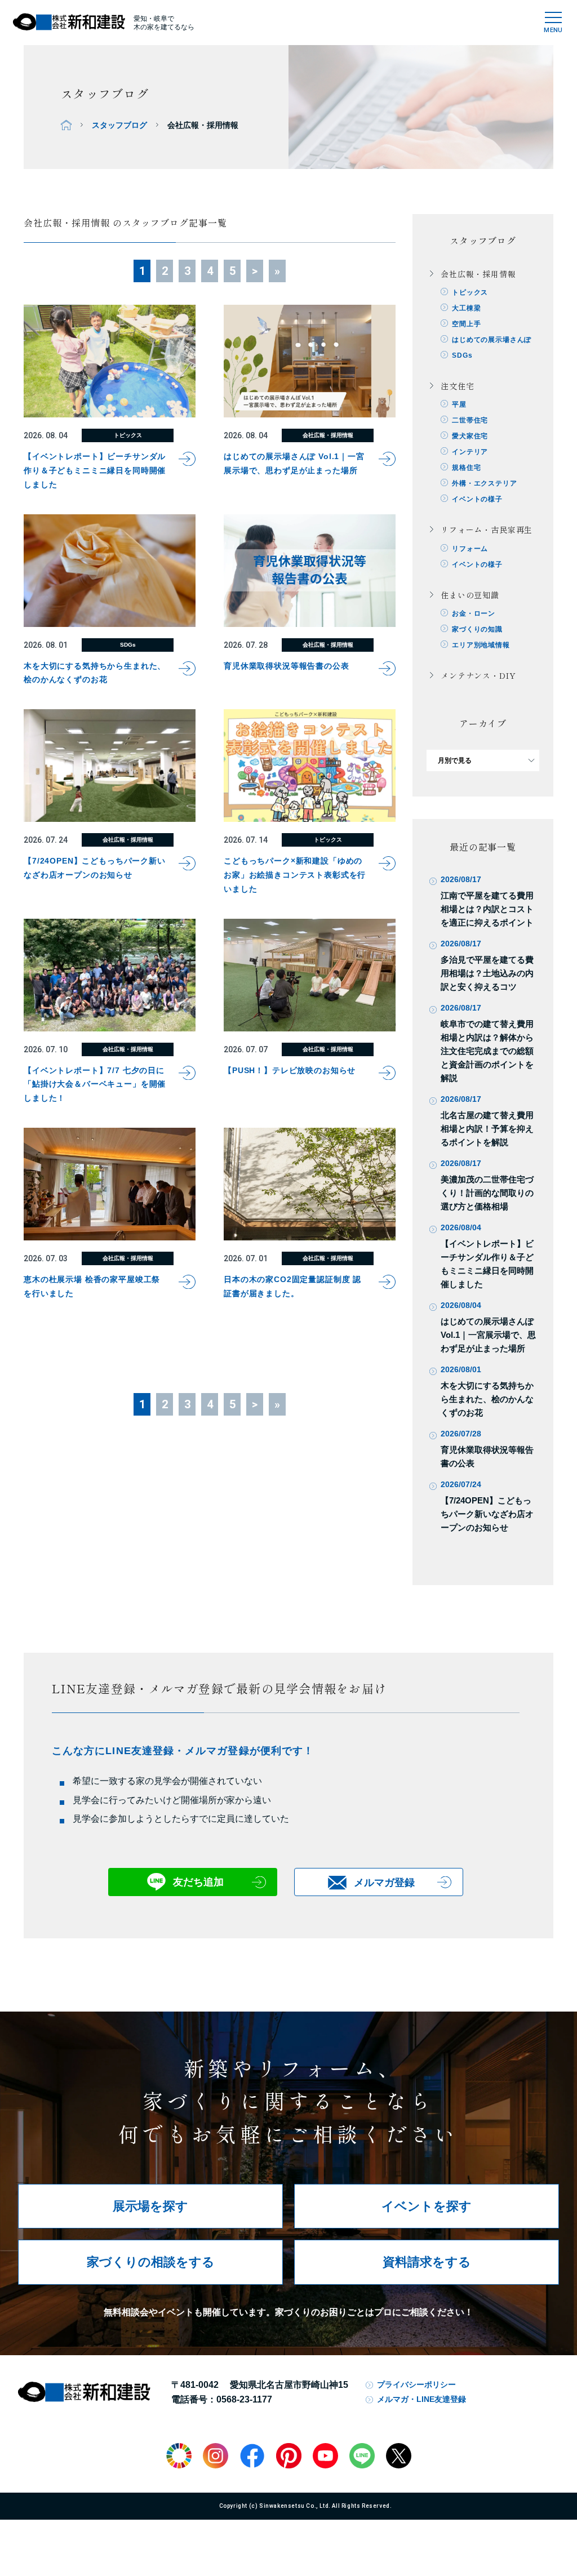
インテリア (470, 452)
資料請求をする (427, 2262)
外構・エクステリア (485, 483)
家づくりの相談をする (151, 2262)
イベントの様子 (477, 499)
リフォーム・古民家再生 (487, 530)
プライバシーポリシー (416, 2384)
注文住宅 (457, 386)
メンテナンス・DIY (478, 675)
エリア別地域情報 (481, 645)
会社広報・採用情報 (478, 274)
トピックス (470, 292)
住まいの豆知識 (470, 595)
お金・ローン (474, 613)
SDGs (462, 355)
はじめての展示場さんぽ (492, 340)
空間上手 (466, 324)
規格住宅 (466, 468)
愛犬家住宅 (470, 436)
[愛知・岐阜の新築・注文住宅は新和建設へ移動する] (66, 125)
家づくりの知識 (477, 629)
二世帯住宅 (470, 420)
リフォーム (470, 549)
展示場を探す (150, 2206)
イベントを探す (427, 2206)
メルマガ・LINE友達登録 (421, 2399)
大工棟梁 (466, 308)
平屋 (459, 404)
